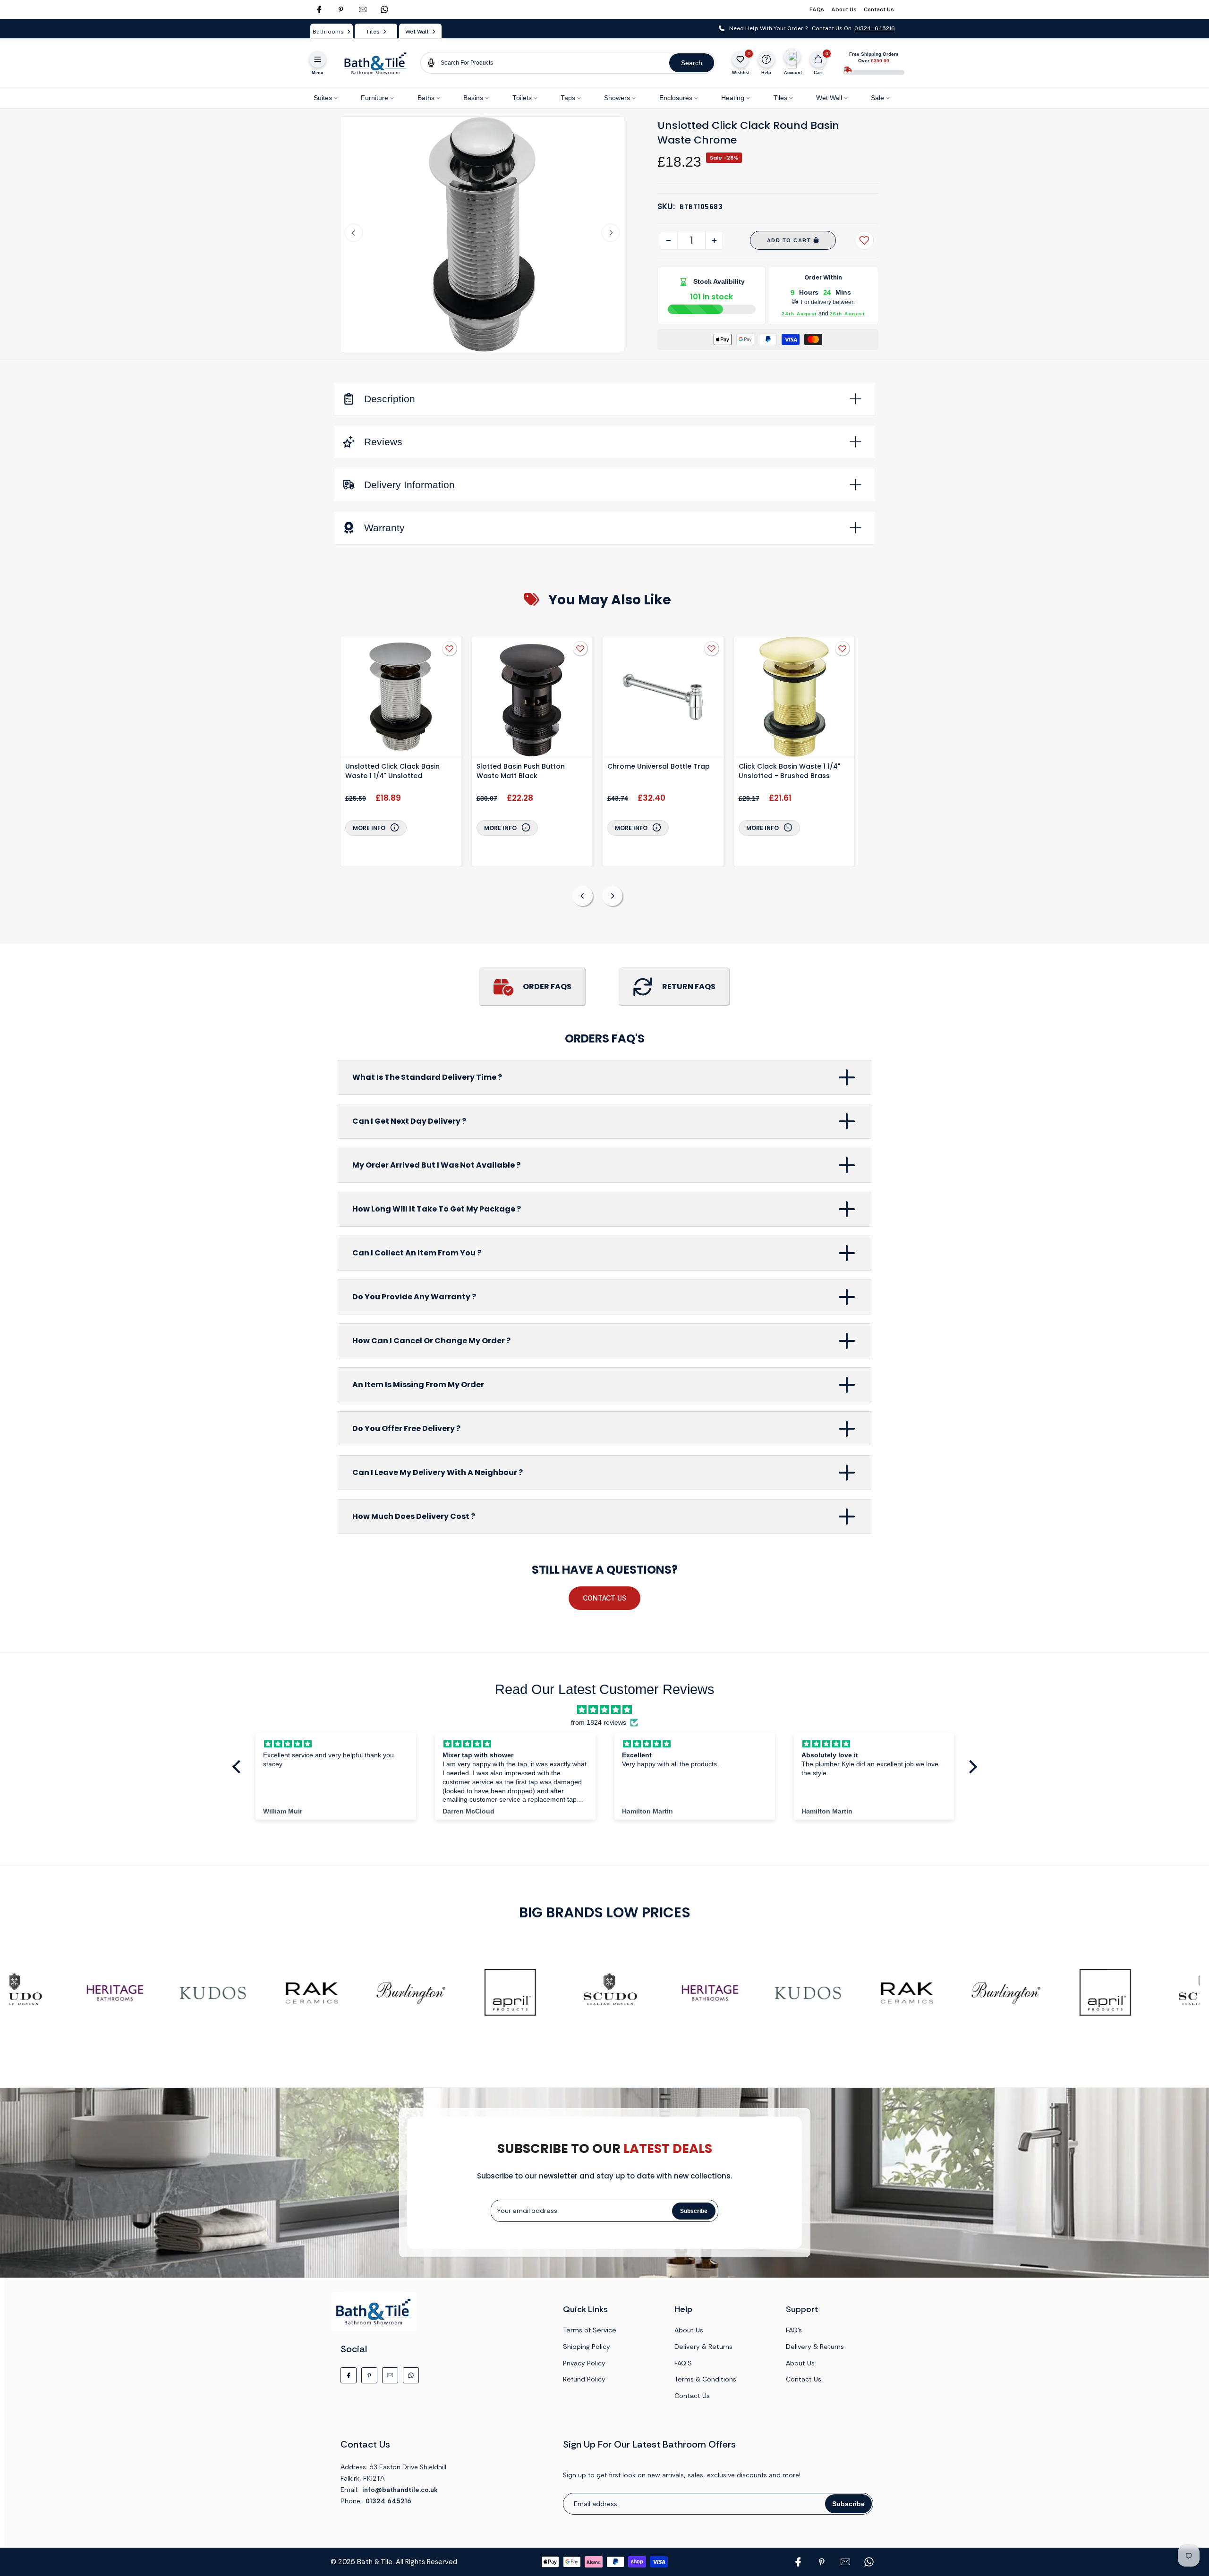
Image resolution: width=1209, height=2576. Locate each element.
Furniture (375, 98)
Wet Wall (829, 98)
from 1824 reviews (599, 1723)
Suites (323, 98)
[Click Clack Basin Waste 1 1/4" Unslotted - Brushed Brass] (794, 698)
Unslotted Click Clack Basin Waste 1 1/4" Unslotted (392, 771)
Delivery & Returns (703, 2347)
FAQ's (794, 2330)
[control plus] (714, 240)
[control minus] (668, 240)
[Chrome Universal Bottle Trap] (663, 698)
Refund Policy (584, 2379)
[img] (604, 1710)
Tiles (780, 98)
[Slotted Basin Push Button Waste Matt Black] (532, 698)
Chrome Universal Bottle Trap (659, 766)
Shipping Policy (587, 2347)
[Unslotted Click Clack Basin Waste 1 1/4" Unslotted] (401, 698)
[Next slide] (611, 233)
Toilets (522, 98)
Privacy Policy (584, 2363)
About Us (844, 9)
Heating (733, 98)
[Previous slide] (354, 233)
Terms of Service (590, 2330)
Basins (473, 98)
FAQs (817, 9)
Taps (568, 98)
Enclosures (676, 98)
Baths (426, 98)
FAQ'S (683, 2363)
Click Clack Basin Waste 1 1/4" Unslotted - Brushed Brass (789, 771)
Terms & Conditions (705, 2379)
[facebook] (319, 9)
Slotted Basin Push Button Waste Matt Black (521, 771)
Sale (877, 98)
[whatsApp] (384, 9)
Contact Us (879, 9)
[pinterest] (341, 9)
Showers (617, 98)
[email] (363, 9)
